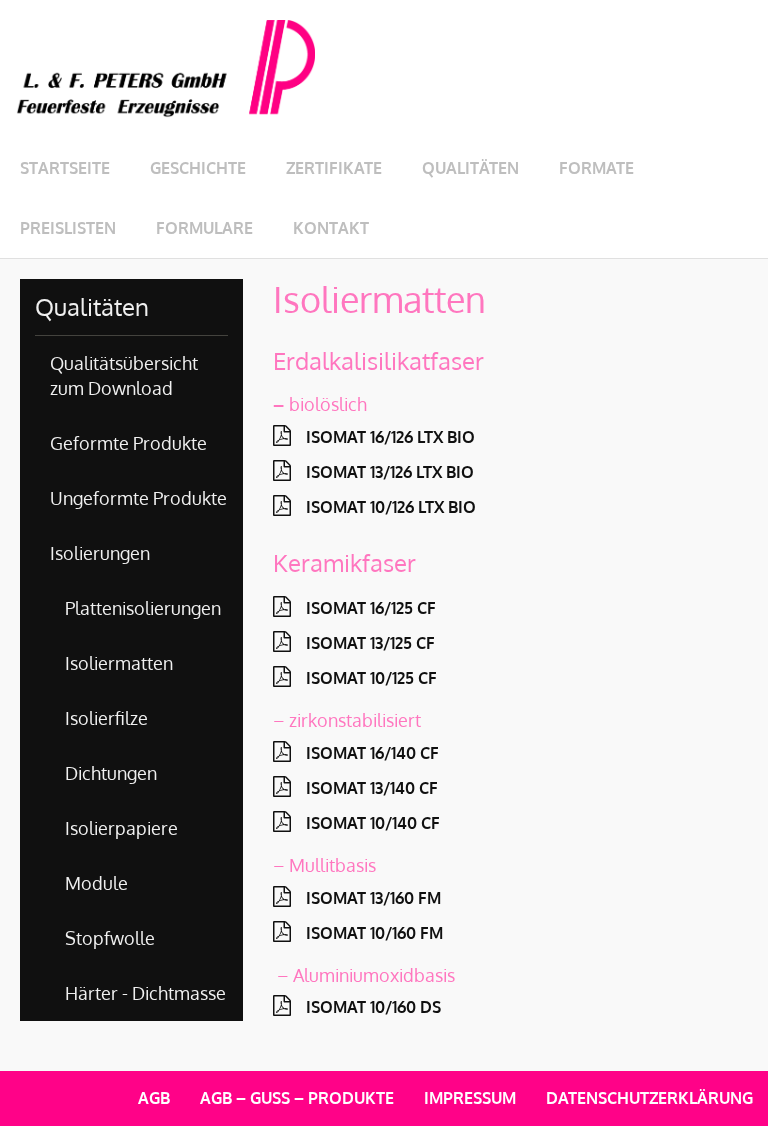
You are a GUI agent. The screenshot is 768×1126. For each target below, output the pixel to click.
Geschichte (198, 168)
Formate (596, 168)
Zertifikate (334, 168)
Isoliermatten (119, 663)
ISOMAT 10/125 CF (371, 678)
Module (96, 883)
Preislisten (68, 228)
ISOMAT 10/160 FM (374, 933)
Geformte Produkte (128, 443)
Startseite (65, 168)
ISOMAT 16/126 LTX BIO (390, 437)
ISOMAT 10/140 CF (373, 823)
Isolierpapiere (121, 828)
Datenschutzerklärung (649, 1098)
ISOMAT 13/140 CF (372, 788)
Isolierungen (100, 553)
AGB (154, 1098)
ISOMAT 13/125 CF (370, 643)
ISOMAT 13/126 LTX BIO (390, 472)
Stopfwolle (110, 938)
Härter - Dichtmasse (145, 993)
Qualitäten (470, 168)
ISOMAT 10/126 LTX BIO (391, 507)
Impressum (470, 1098)
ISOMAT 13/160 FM (373, 898)
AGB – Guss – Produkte (297, 1098)
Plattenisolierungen (143, 608)
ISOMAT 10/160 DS (373, 1007)
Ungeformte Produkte (138, 498)
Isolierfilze (106, 718)
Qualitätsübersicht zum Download (124, 375)
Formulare (204, 228)
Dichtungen (111, 773)
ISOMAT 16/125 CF (371, 608)
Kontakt (331, 228)
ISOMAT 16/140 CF (372, 753)
